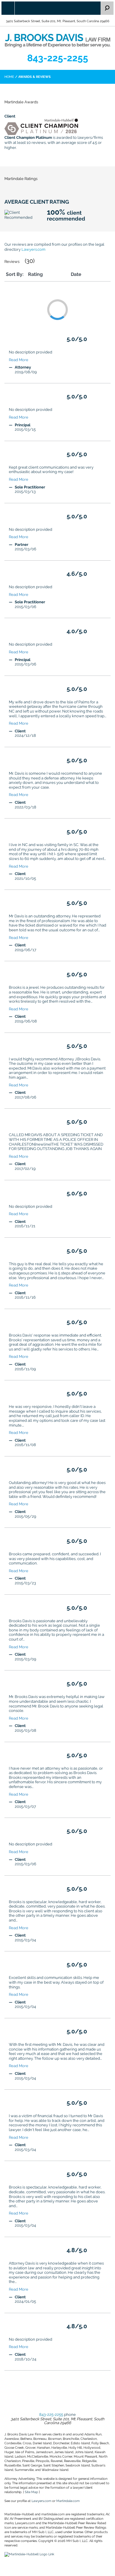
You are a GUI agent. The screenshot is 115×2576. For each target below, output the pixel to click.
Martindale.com (68, 2501)
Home (9, 77)
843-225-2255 (58, 58)
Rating (35, 274)
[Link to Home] (57, 40)
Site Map (31, 2492)
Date (76, 274)
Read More (19, 360)
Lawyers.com (33, 249)
